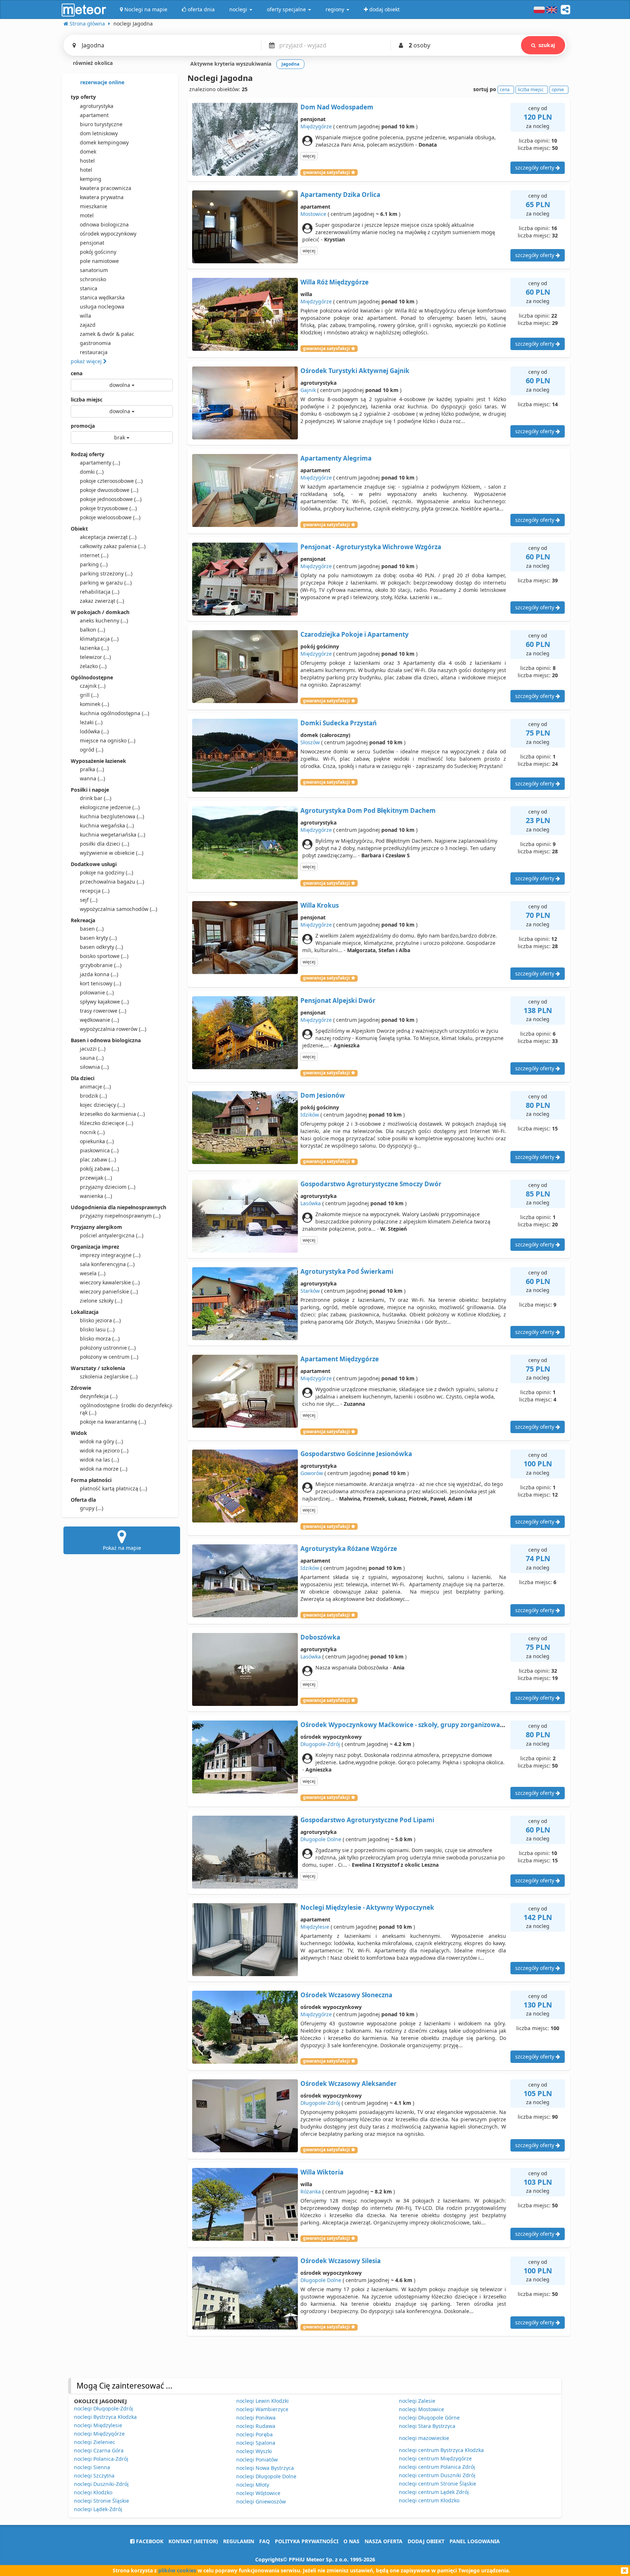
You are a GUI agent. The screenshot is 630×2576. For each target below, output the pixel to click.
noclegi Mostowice (421, 2409)
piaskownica (99, 1150)
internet (94, 555)
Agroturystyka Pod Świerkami (347, 1271)
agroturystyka (97, 106)
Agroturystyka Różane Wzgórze (349, 1549)
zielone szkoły (101, 1301)
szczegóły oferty (535, 168)
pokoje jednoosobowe (111, 499)
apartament (94, 115)
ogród (92, 750)
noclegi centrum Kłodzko (429, 2500)
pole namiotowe (99, 261)
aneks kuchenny (104, 620)
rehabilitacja (100, 592)
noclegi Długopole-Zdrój (104, 2408)
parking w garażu (106, 583)
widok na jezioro (104, 1450)
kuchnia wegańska (107, 825)
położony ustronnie (108, 1348)
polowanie (97, 992)
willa (85, 316)
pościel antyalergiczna (112, 1235)
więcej (309, 156)
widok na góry (101, 1441)
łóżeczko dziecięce (106, 1123)
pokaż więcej (87, 361)
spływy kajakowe (104, 1002)
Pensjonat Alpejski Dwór (338, 1000)
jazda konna (99, 974)
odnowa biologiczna (104, 224)
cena (77, 373)
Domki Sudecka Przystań (339, 723)
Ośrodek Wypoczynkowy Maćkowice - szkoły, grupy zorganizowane (404, 1725)
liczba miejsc (87, 399)
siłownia (94, 1067)
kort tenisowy (100, 983)
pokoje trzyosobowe (108, 508)
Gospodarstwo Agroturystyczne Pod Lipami (367, 1820)
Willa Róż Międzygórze (335, 282)
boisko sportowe (104, 956)
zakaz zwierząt (102, 601)
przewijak (96, 1178)
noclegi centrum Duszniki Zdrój (437, 2475)
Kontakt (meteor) (193, 2541)
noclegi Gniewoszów (261, 2501)
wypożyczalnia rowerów (113, 1029)
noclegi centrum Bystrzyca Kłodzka (441, 2450)
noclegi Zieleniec (95, 2442)
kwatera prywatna (102, 197)
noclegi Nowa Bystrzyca (265, 2468)
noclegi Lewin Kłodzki (262, 2401)
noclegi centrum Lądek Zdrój (434, 2492)
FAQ (265, 2541)
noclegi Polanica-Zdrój (101, 2459)
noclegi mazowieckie (424, 2438)
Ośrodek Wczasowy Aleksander (349, 2084)
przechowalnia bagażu (112, 882)
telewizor (95, 657)
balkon (92, 630)
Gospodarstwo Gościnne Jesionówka (356, 1454)
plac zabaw (98, 1159)
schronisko (93, 279)
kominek (94, 704)
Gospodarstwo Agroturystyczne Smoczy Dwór (371, 1184)
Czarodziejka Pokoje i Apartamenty (355, 634)
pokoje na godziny (106, 872)
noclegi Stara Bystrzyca (427, 2426)
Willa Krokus (320, 905)
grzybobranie (101, 965)
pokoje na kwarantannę (113, 1422)
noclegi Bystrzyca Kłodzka (105, 2417)
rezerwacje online (102, 82)
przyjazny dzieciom (108, 1187)
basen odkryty (101, 947)
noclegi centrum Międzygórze (435, 2458)
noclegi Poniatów (257, 2459)
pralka (92, 769)
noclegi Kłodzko (93, 2492)
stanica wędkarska (102, 297)
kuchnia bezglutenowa (112, 816)
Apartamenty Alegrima (336, 458)
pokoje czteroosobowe (111, 481)
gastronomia (95, 343)
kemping (91, 179)
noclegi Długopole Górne (429, 2418)
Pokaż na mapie (122, 1548)
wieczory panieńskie (109, 1291)
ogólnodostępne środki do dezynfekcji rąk (126, 1409)
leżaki (91, 722)
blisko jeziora (100, 1320)
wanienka (96, 1196)
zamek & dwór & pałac (107, 334)
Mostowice (313, 214)
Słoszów (310, 742)
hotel (86, 170)
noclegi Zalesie (417, 2401)
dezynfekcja (99, 1396)
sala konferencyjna (107, 1264)
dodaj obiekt (426, 2541)
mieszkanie (94, 206)
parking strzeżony (106, 573)
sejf (89, 900)
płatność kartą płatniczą (113, 1488)
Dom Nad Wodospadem (337, 107)
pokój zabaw (99, 1169)
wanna (92, 778)
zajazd (88, 325)
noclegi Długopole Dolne (266, 2476)
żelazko (93, 666)
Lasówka (311, 1203)
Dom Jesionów (323, 1095)
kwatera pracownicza (106, 188)
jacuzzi (93, 1049)
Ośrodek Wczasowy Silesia (341, 2261)
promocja (83, 426)
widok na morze (104, 1469)
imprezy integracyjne (110, 1255)
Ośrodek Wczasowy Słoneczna (346, 1995)
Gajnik (308, 390)
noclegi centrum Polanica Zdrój (437, 2467)
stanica (89, 288)
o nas (351, 2541)
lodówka (94, 731)
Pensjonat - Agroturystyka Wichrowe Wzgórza (371, 547)
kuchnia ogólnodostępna (114, 713)
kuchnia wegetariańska (112, 835)
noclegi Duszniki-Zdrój (101, 2484)
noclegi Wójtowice (258, 2493)
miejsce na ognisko (108, 740)
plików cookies (177, 2570)
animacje (95, 1087)
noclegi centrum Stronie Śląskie (437, 2484)
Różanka (311, 2191)
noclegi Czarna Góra (99, 2450)
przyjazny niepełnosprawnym (120, 1216)
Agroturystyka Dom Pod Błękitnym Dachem (368, 810)
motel (87, 215)
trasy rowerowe (103, 1011)
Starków (310, 1291)
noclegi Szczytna (94, 2476)
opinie (558, 90)
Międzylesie (315, 1927)
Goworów (312, 1473)
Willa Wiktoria (322, 2172)
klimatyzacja (99, 639)
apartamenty (100, 463)
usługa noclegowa (102, 307)
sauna (92, 1058)
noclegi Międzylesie (98, 2425)
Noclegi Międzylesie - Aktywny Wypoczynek (367, 1907)
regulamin (239, 2541)
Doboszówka (320, 1637)
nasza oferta (384, 2541)
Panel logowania (475, 2541)
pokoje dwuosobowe (109, 490)
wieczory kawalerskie (110, 1282)
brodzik (93, 1096)
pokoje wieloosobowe (110, 517)
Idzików (310, 1115)
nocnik (92, 1132)
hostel (87, 161)
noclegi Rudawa (256, 2426)
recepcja (95, 891)
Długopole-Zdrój (320, 1744)
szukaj (547, 45)
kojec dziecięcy (102, 1105)
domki (92, 472)
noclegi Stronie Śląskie (102, 2501)
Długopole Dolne (321, 1839)
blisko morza (100, 1339)
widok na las (99, 1460)
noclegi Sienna (92, 2467)
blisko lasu (97, 1329)
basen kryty (98, 938)
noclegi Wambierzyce (262, 2409)
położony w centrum (109, 1357)
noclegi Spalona (256, 2443)
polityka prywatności (307, 2541)
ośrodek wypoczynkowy (108, 234)
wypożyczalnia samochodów (118, 909)
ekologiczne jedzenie (110, 807)
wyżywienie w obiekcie (112, 853)
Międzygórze (316, 126)
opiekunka (97, 1141)
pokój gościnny (98, 252)
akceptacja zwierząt (108, 537)
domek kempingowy (104, 142)
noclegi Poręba (254, 2434)
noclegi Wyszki (254, 2451)
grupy (92, 1508)
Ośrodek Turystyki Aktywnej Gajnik (355, 371)
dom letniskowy (99, 133)
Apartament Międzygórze (340, 1359)
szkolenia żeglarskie (109, 1376)
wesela (93, 1273)
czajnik (93, 686)
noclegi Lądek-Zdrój (98, 2509)
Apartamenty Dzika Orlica (340, 195)
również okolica (92, 63)
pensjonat (92, 243)
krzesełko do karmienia (112, 1114)
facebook (149, 2541)
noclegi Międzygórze (99, 2434)
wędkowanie (99, 1020)
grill (89, 695)
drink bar (96, 798)
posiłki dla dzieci (104, 844)
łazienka (94, 648)
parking (94, 564)
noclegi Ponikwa (256, 2418)
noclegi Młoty (253, 2485)
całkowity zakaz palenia (113, 546)
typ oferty (83, 97)
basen (92, 929)
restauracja (94, 352)
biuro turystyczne (101, 124)
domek (88, 152)
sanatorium (94, 270)
